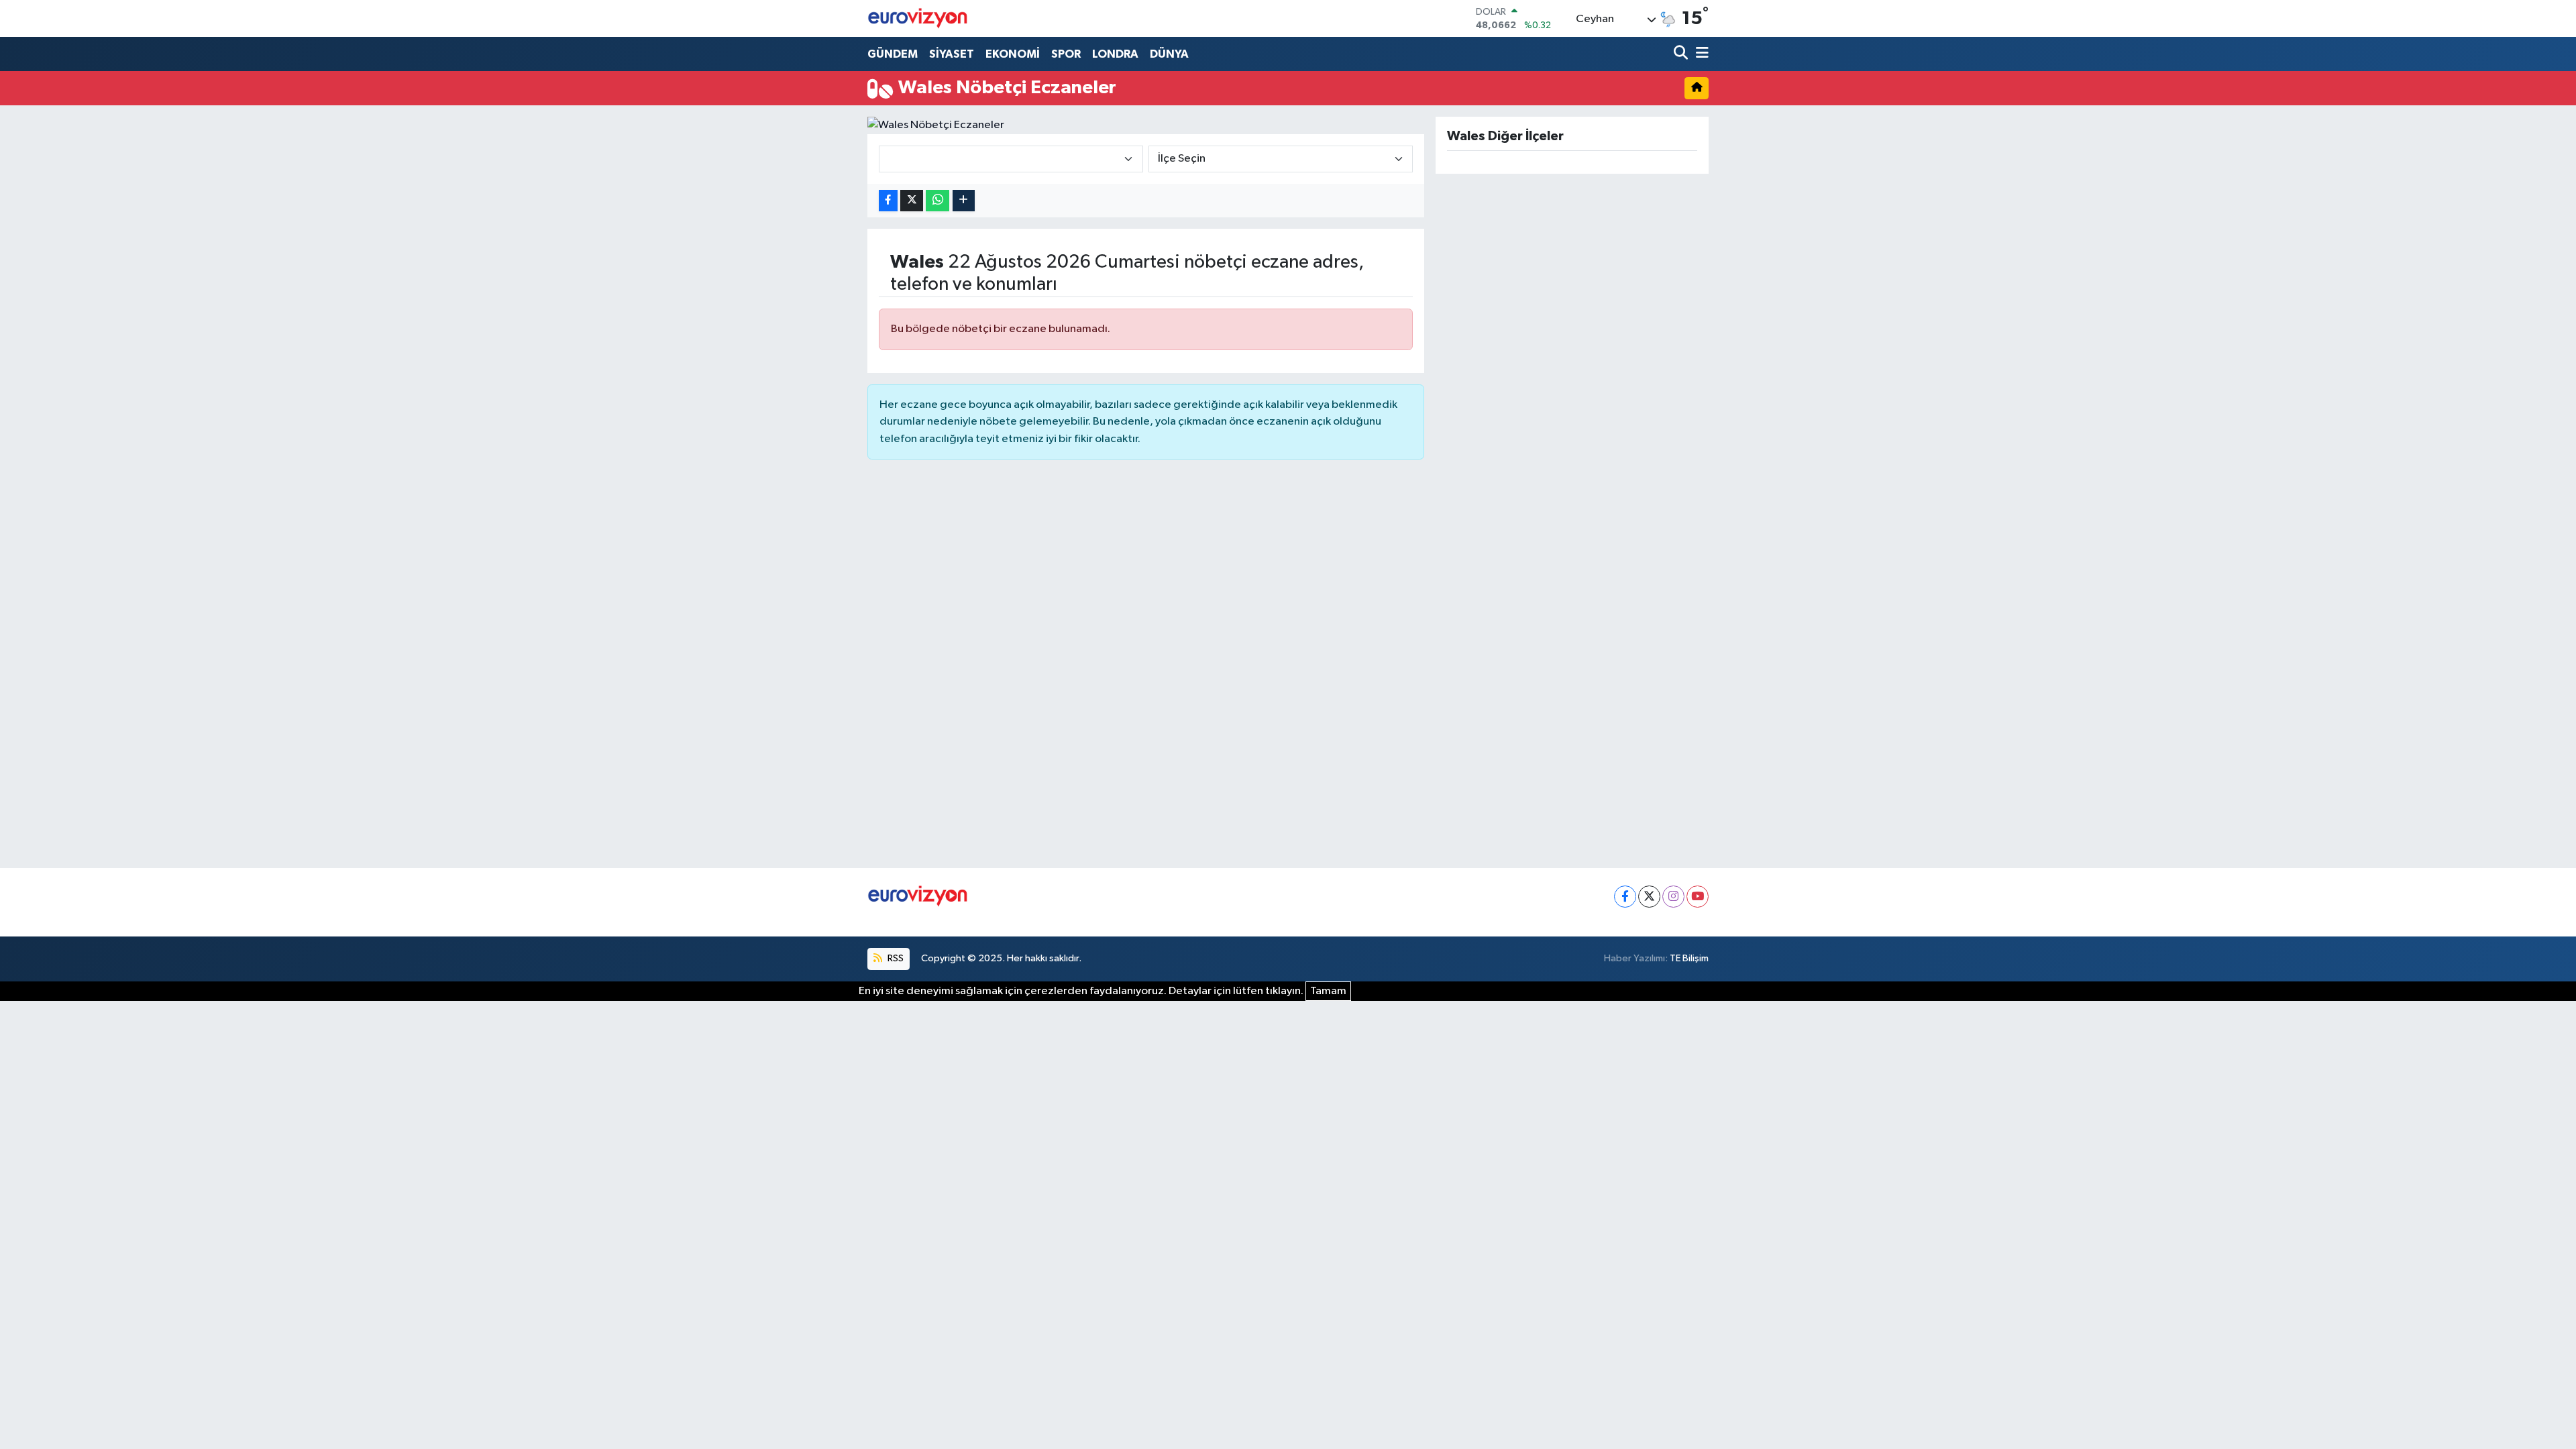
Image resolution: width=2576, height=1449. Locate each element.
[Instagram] (1673, 897)
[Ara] (1682, 54)
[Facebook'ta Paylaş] (888, 201)
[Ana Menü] (1700, 54)
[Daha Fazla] (964, 201)
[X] (1649, 897)
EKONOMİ (1013, 54)
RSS (895, 958)
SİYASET (952, 54)
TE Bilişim (1689, 958)
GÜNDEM (893, 54)
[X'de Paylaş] (912, 201)
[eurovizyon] (918, 18)
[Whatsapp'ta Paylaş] (937, 201)
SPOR (1066, 54)
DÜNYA (1169, 54)
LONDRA (1115, 54)
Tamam (1328, 991)
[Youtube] (1698, 897)
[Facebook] (1625, 897)
